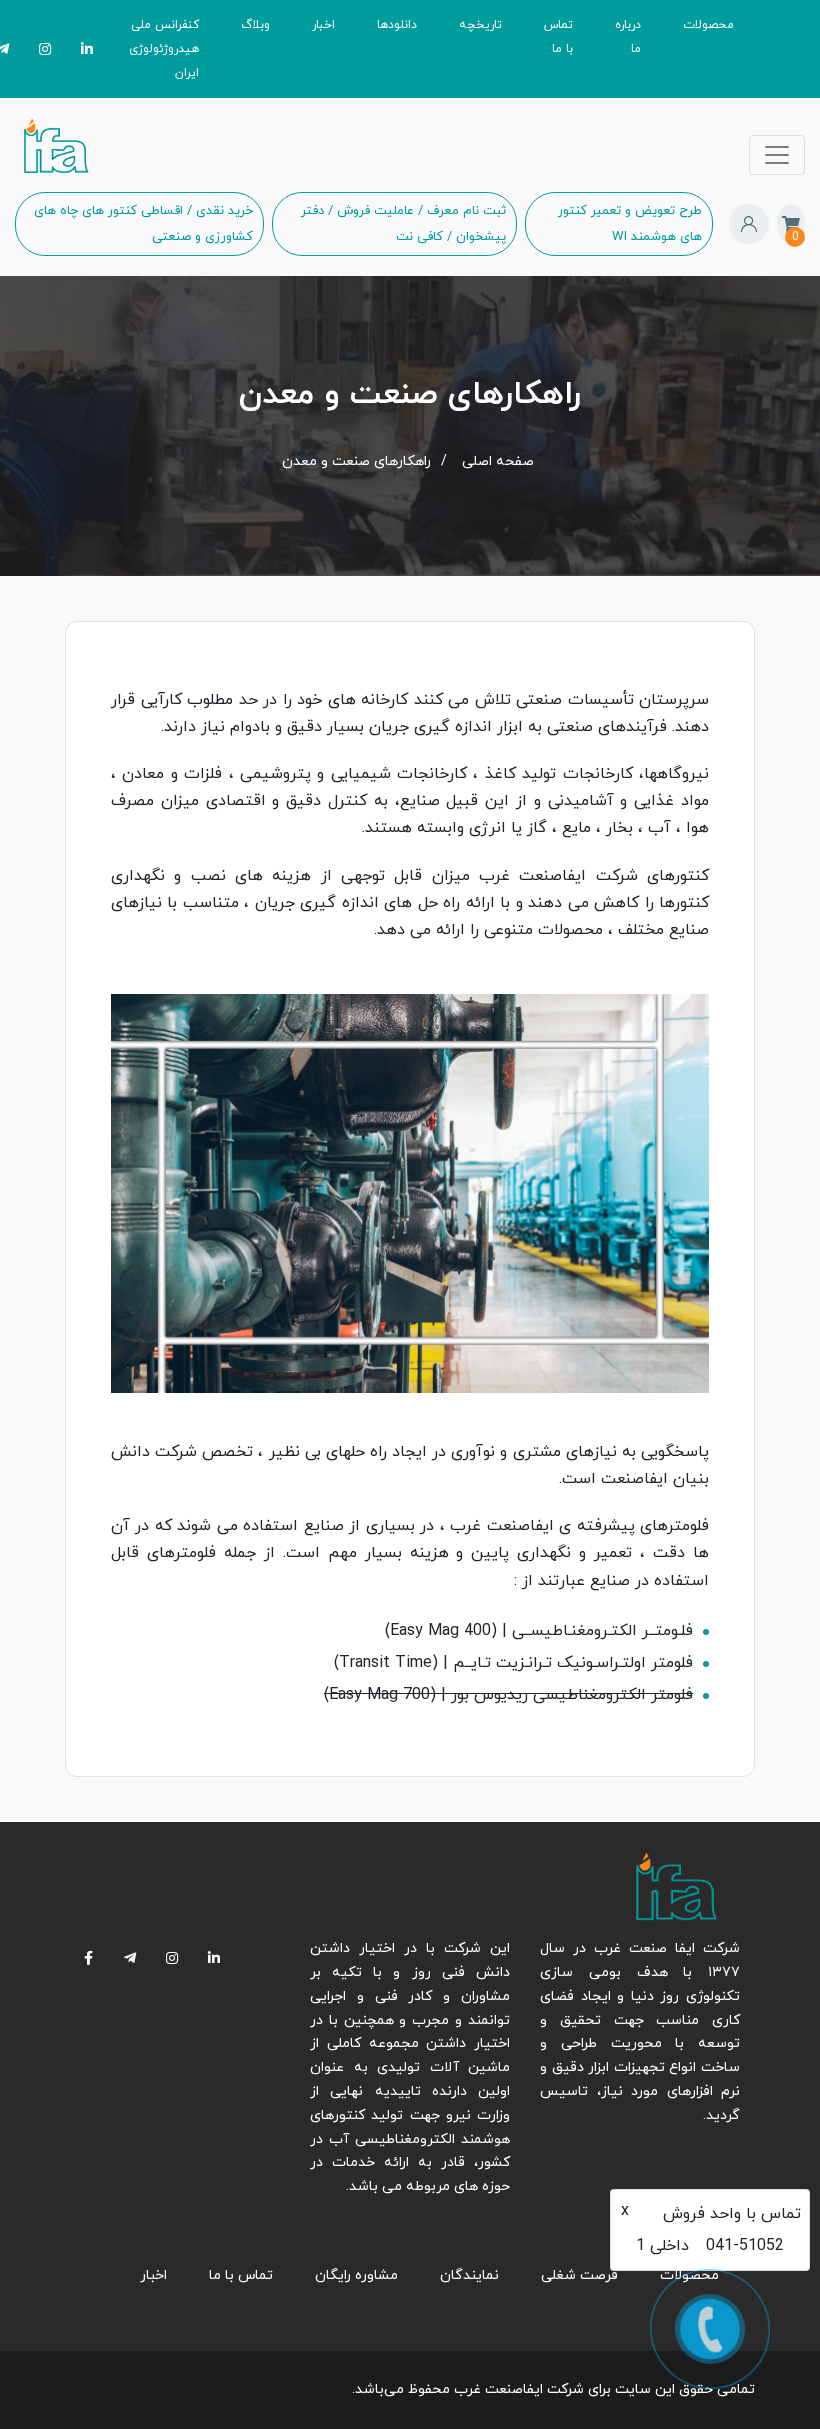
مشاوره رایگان (356, 2275)
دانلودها (397, 25)
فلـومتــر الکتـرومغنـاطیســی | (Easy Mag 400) (539, 1631)
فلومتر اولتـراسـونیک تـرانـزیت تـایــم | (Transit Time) (513, 1663)
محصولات (708, 25)
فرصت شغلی (579, 2275)
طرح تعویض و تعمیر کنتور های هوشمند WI (630, 224)
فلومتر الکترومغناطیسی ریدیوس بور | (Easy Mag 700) (508, 1695)
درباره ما (628, 37)
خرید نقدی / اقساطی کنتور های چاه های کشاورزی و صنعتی (143, 224)
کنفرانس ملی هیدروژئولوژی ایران (164, 49)
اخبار (323, 25)
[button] (749, 224)
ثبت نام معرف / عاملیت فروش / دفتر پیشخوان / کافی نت (403, 224)
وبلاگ (255, 25)
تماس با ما (558, 37)
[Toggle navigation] (777, 155)
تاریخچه (480, 25)
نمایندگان (469, 2275)
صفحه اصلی (498, 461)
